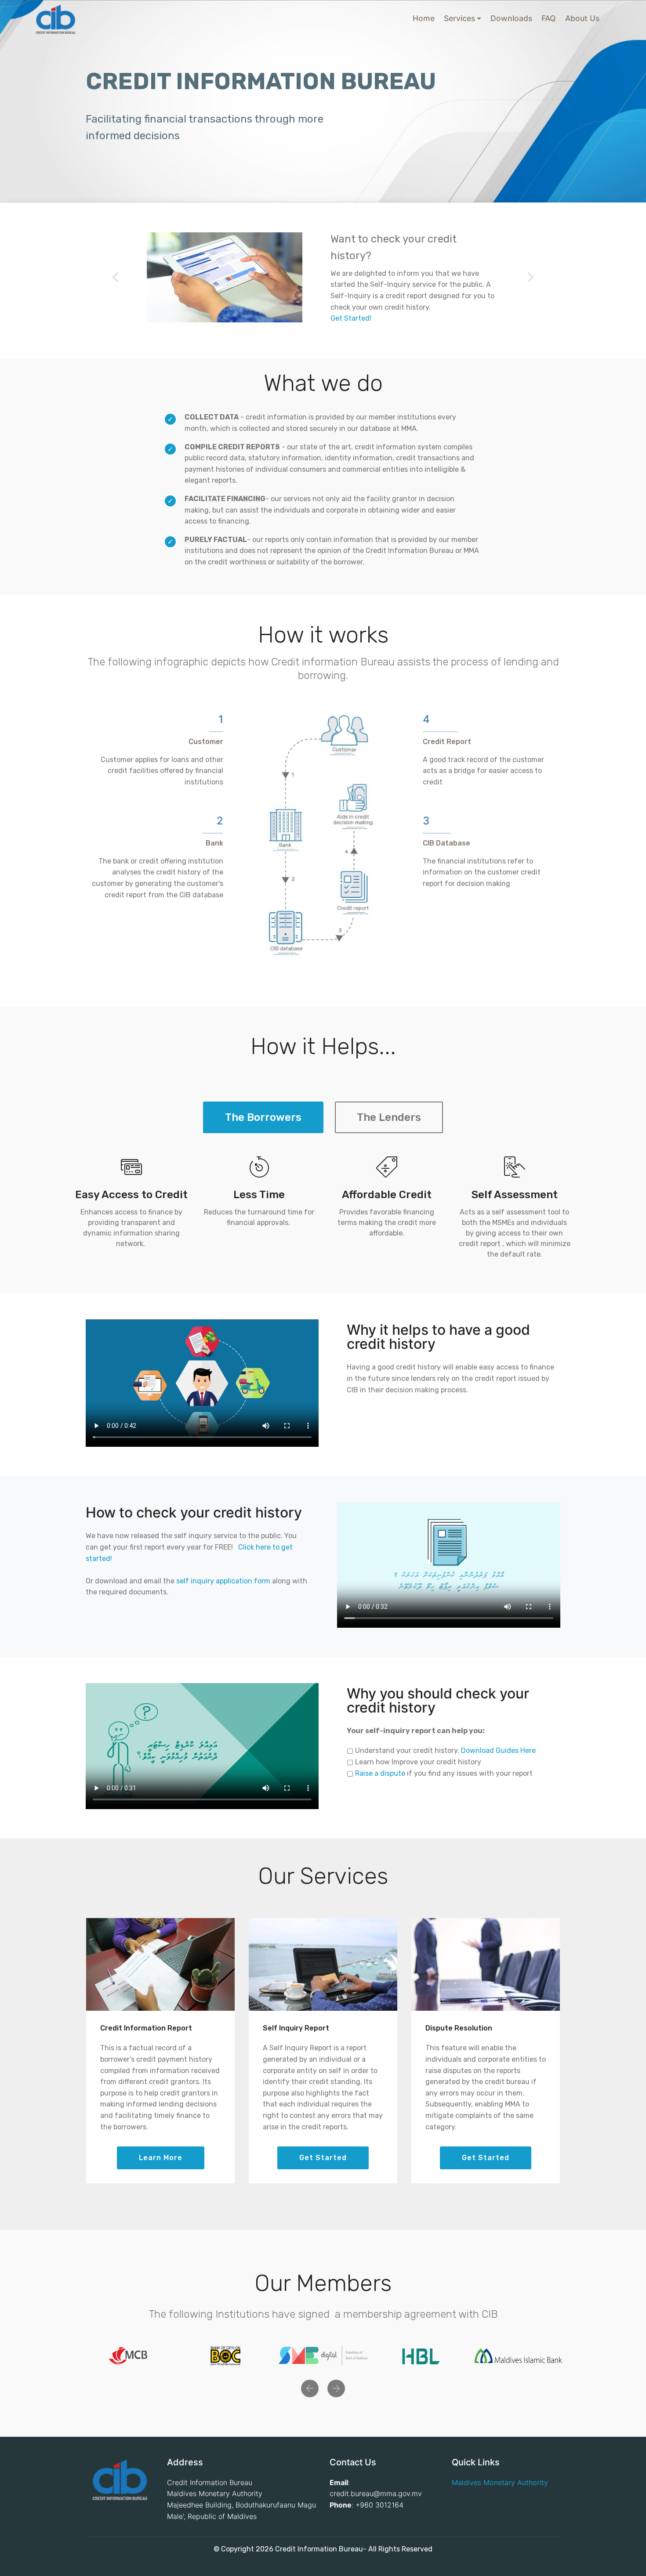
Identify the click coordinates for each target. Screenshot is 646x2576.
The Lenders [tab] (389, 1117)
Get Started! (351, 318)
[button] (116, 277)
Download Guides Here (498, 1750)
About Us (582, 18)
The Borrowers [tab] (263, 1117)
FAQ (549, 18)
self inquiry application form (223, 1581)
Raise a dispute (380, 1773)
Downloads (511, 18)
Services (459, 18)
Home (424, 18)
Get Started (323, 2158)
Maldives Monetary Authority (500, 2482)
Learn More (161, 2158)
